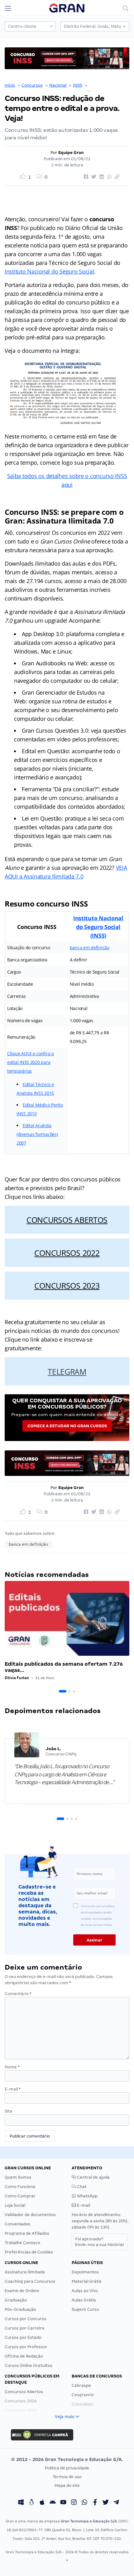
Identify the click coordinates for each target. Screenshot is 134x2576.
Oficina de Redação (24, 2356)
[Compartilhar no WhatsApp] (108, 177)
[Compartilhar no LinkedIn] (101, 177)
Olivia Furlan (17, 1678)
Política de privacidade (67, 2468)
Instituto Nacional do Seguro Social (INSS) (98, 927)
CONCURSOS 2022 (67, 1253)
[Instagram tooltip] (74, 2503)
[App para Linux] (31, 2503)
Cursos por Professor (26, 2347)
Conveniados (17, 2224)
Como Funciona (20, 2187)
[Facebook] (95, 2503)
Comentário (18, 1994)
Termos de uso (67, 2477)
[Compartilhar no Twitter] (93, 177)
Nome (12, 2067)
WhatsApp (87, 2196)
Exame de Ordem (22, 2291)
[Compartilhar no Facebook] (85, 177)
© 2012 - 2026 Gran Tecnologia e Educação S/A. (67, 2459)
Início (10, 85)
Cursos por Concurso (26, 2319)
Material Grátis (87, 2281)
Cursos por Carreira (24, 2328)
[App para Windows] (21, 2503)
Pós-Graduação (20, 2309)
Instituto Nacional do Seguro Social (49, 271)
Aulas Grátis (84, 2300)
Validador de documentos (30, 2215)
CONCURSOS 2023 (67, 1286)
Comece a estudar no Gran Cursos (67, 1426)
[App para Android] (53, 2503)
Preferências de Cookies (29, 2252)
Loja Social (15, 2205)
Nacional (58, 85)
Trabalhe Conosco (22, 2243)
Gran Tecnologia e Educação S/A (89, 2521)
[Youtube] (63, 2503)
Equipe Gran (71, 153)
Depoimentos (85, 2272)
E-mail (13, 2089)
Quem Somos (18, 2177)
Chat (81, 2187)
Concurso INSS (103, 85)
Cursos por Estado (23, 2337)
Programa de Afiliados (27, 2233)
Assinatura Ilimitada (25, 2272)
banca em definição (90, 948)
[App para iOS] (42, 2503)
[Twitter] (106, 2503)
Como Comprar (20, 2196)
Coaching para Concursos (30, 2281)
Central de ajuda (93, 2177)
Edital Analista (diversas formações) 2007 (37, 1134)
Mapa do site (67, 2485)
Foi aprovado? (100, 2242)
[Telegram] (116, 2503)
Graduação (16, 2300)
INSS (78, 85)
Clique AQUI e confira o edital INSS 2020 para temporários (31, 1062)
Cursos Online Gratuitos (29, 2365)
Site (9, 2111)
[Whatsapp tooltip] (84, 2503)
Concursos (32, 85)
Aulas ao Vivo (85, 2291)
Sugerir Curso (85, 2309)
